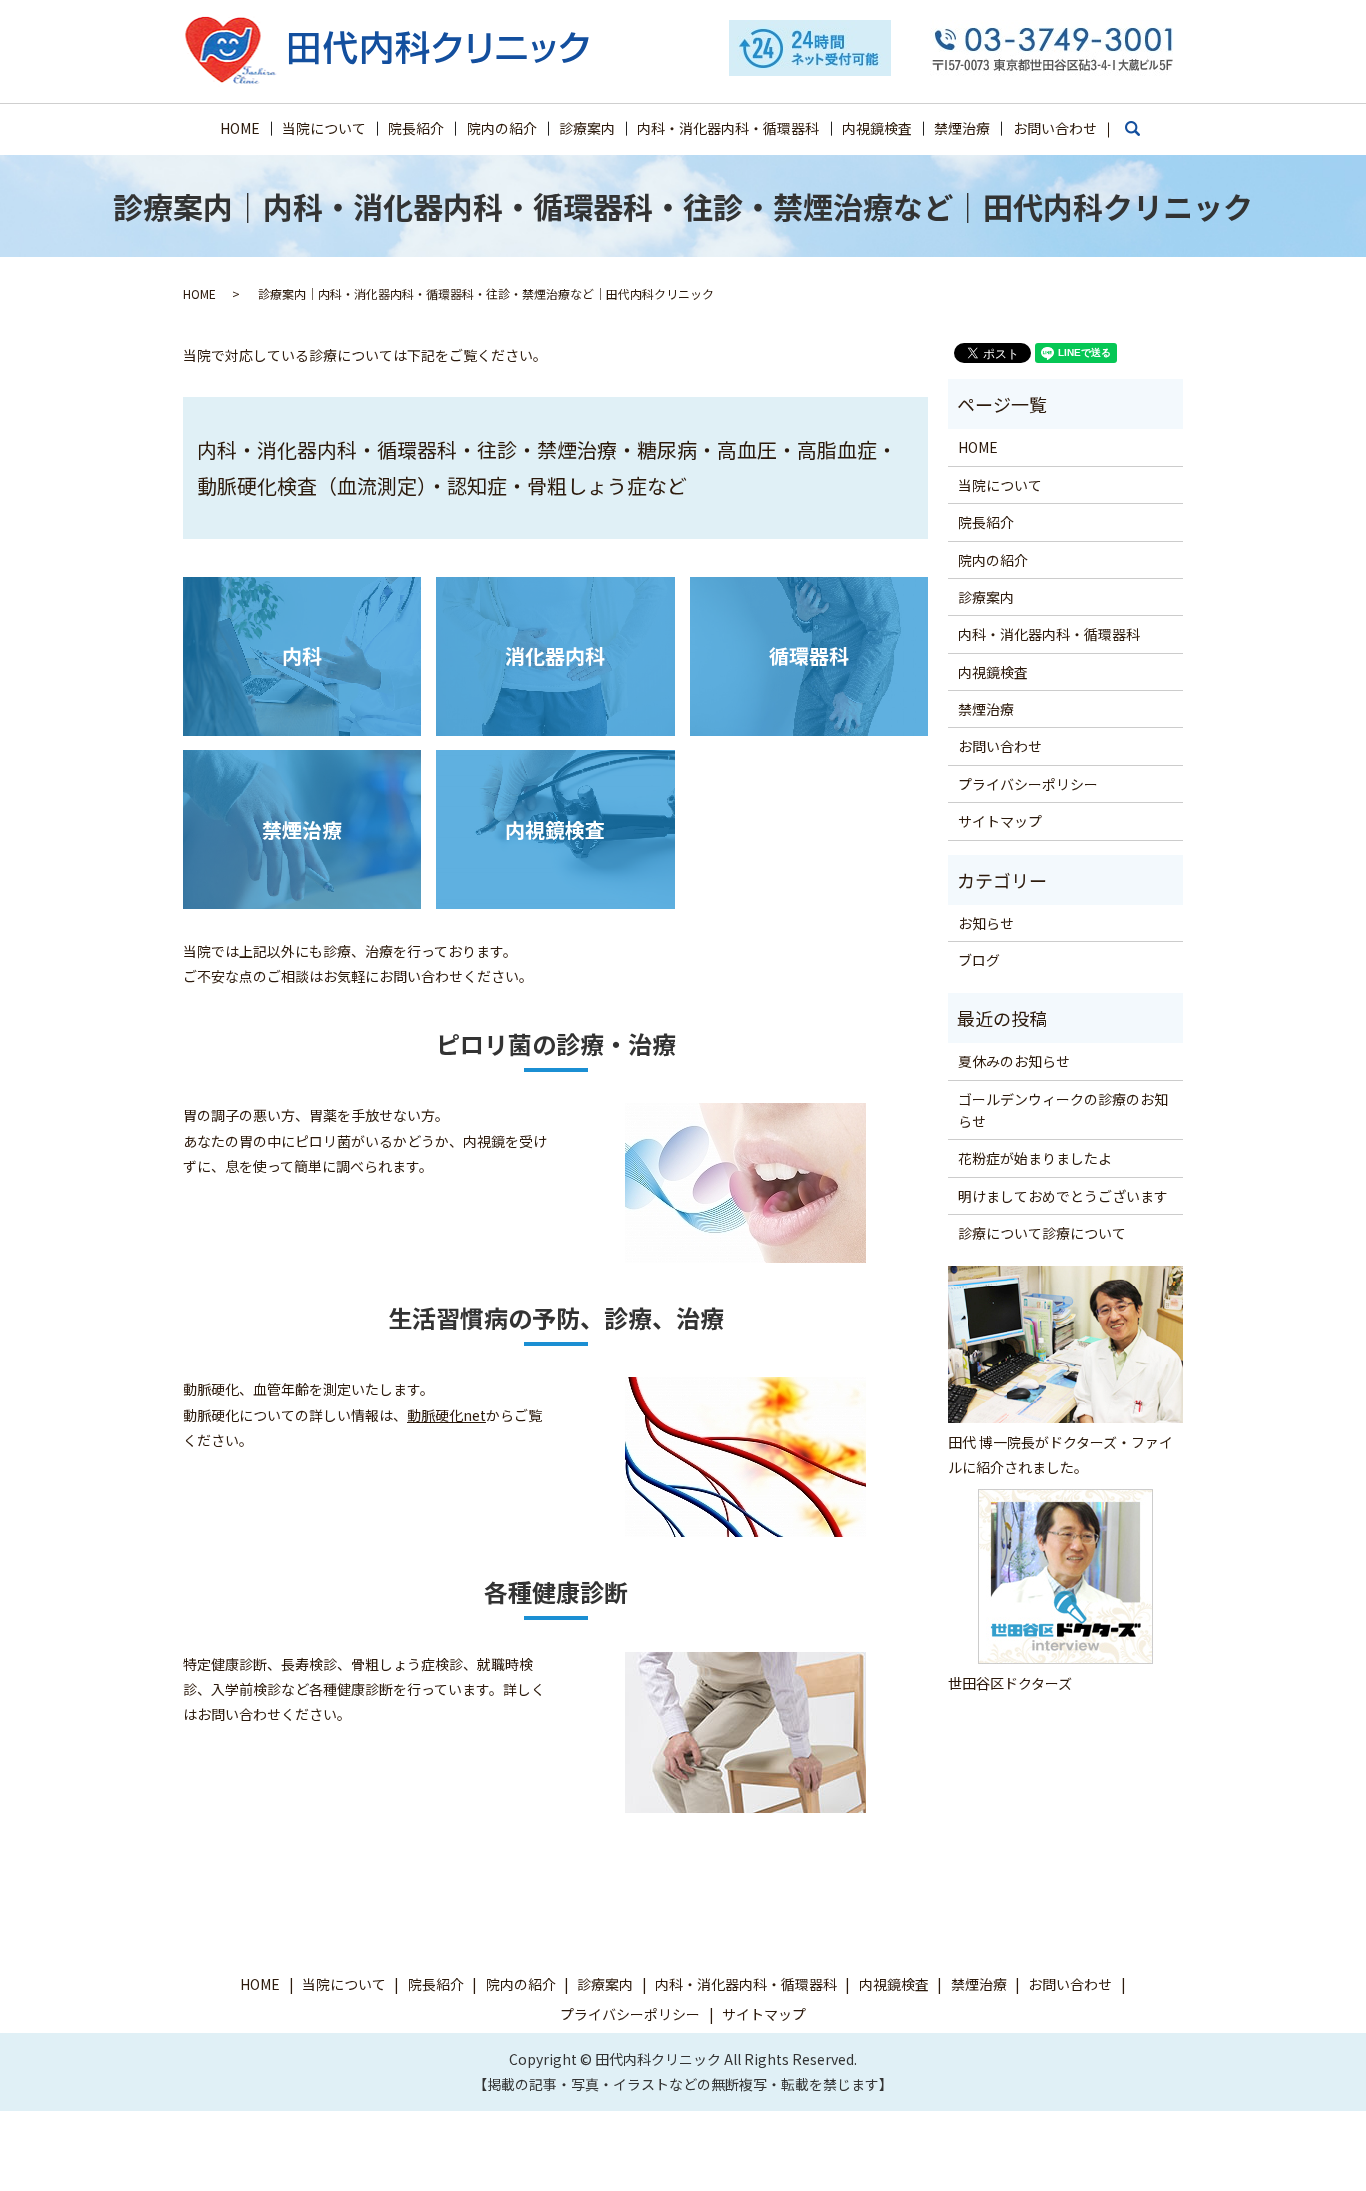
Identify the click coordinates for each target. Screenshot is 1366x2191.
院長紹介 (416, 128)
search (1142, 137)
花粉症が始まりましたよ (1035, 1158)
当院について (324, 128)
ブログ (979, 960)
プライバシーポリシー (1028, 784)
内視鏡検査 (877, 128)
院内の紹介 (502, 128)
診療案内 (587, 128)
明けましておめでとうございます (1063, 1196)
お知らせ (986, 923)
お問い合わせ (1055, 128)
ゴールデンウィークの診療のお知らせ (1063, 1110)
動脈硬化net (446, 1415)
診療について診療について (1042, 1233)
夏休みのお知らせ (1014, 1061)
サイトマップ (1000, 821)
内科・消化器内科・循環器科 (728, 128)
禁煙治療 (962, 128)
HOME (240, 128)
